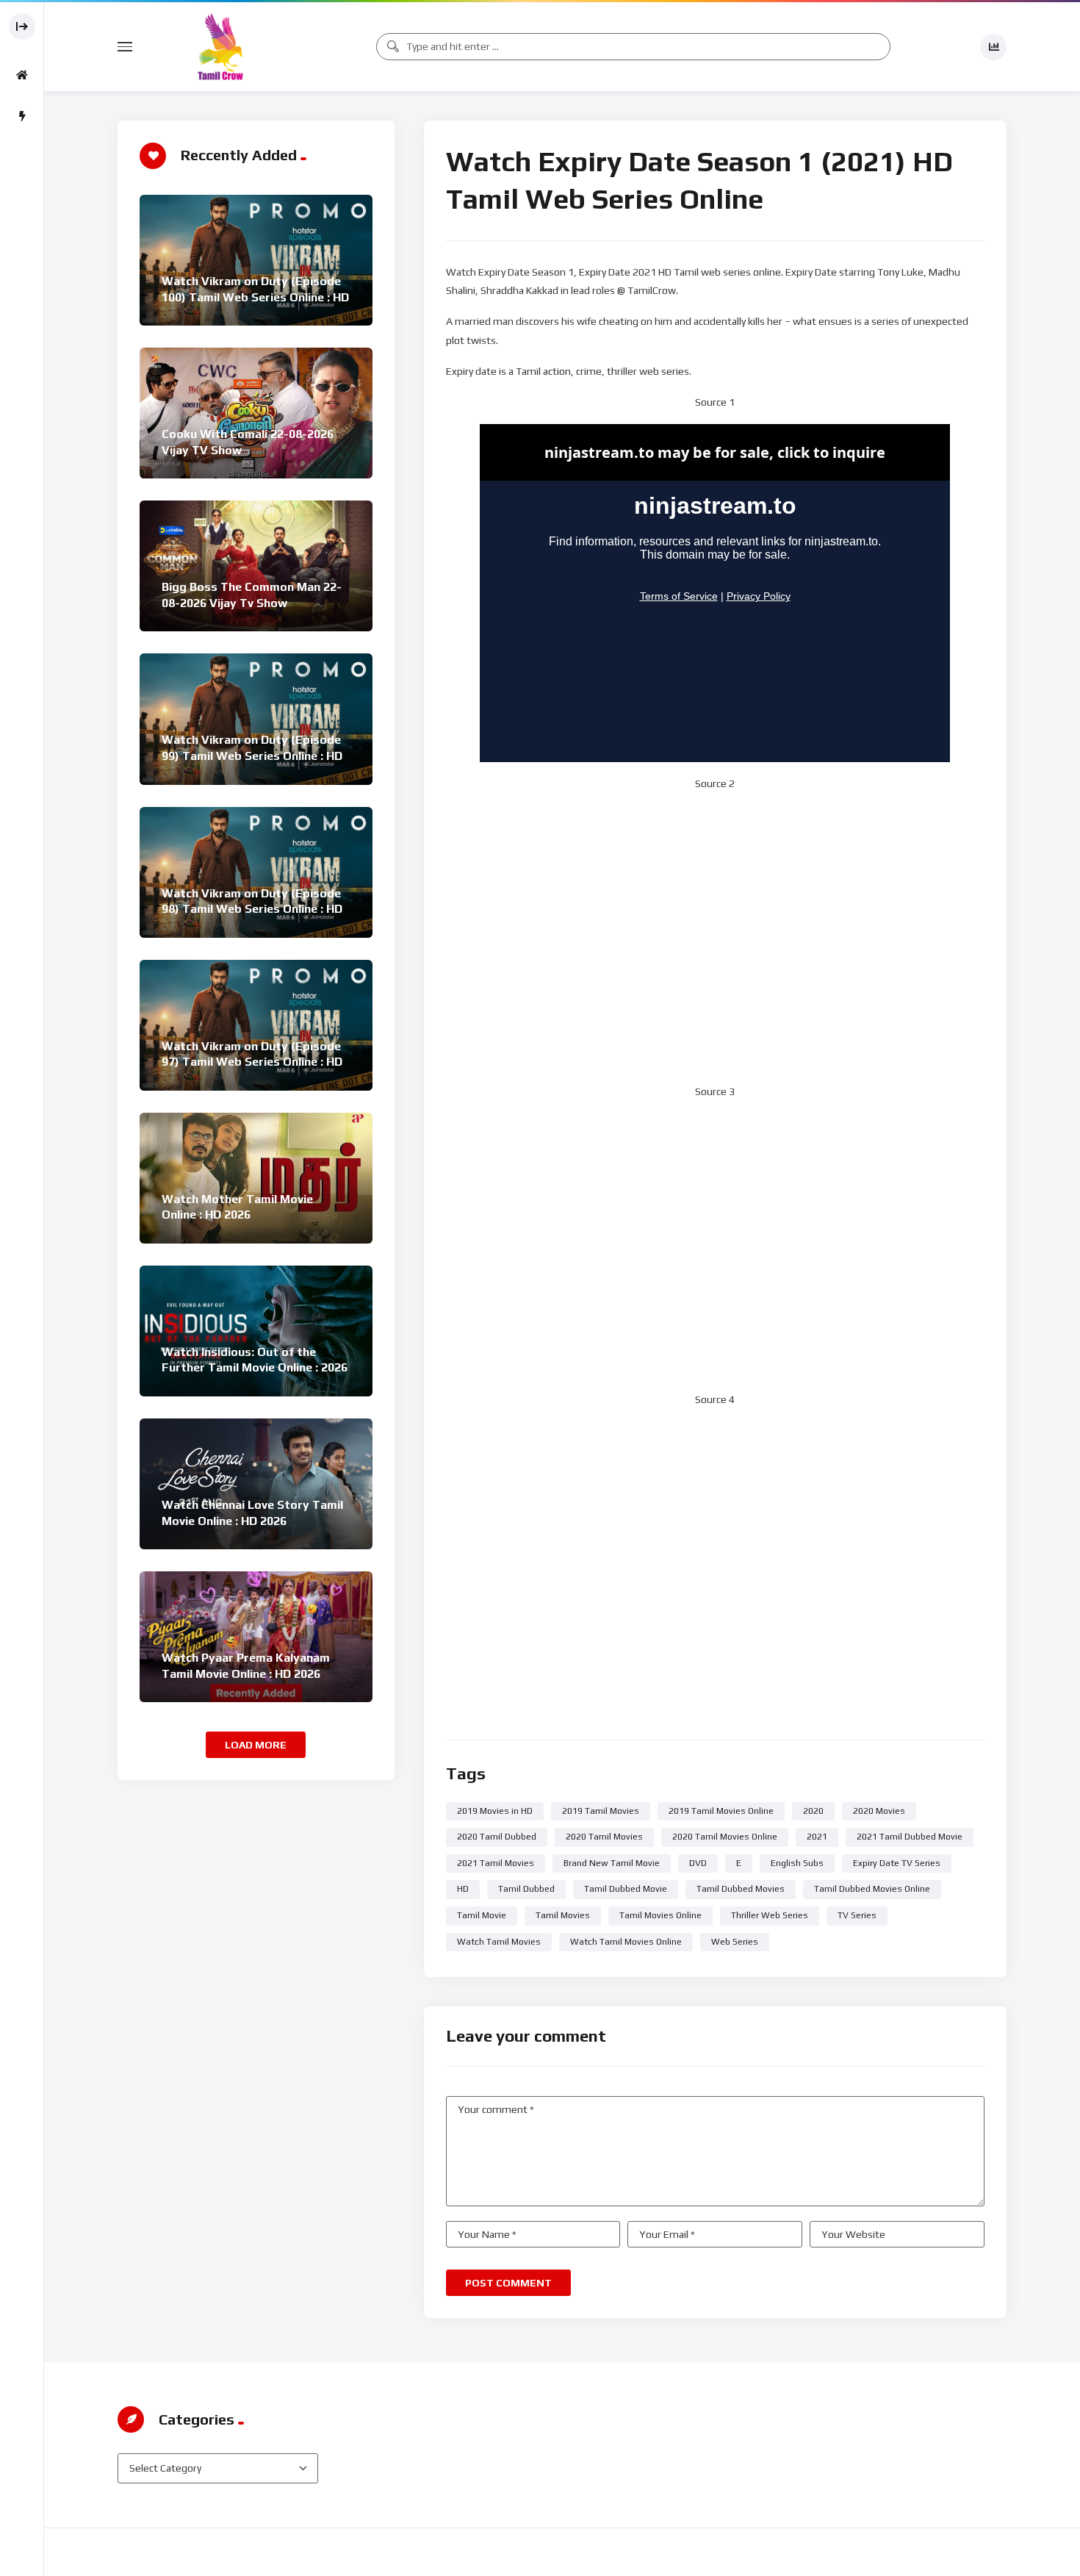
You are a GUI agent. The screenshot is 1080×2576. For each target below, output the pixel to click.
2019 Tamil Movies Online (721, 1811)
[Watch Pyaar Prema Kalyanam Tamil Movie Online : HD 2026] (256, 1637)
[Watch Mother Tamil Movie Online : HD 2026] (256, 1178)
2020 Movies (879, 1811)
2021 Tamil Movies (496, 1863)
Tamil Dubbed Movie (626, 1889)
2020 (813, 1811)
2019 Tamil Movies (601, 1811)
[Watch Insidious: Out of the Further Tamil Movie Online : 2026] (256, 1331)
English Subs (797, 1863)
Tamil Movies (563, 1915)
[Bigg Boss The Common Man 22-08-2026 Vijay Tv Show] (256, 566)
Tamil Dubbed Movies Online (872, 1889)
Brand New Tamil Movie (612, 1863)
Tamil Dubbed (526, 1889)
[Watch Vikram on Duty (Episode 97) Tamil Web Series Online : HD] (256, 1025)
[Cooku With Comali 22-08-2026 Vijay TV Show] (256, 413)
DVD (698, 1863)
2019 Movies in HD (495, 1811)
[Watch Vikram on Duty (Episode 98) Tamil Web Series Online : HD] (256, 872)
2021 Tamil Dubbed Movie (910, 1837)
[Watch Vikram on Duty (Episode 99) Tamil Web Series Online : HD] (256, 719)
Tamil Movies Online (660, 1915)
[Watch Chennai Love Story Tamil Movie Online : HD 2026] (256, 1484)
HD (463, 1889)
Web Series (735, 1942)
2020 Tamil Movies (604, 1837)
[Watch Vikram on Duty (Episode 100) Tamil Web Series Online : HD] (256, 260)
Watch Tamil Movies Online (626, 1942)
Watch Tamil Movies (499, 1942)
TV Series (857, 1915)
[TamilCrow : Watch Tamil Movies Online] (220, 47)
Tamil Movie (482, 1915)
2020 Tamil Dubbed (497, 1837)
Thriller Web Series (770, 1915)
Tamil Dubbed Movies (741, 1889)
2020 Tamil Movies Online (725, 1837)
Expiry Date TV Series (897, 1863)
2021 (817, 1837)
